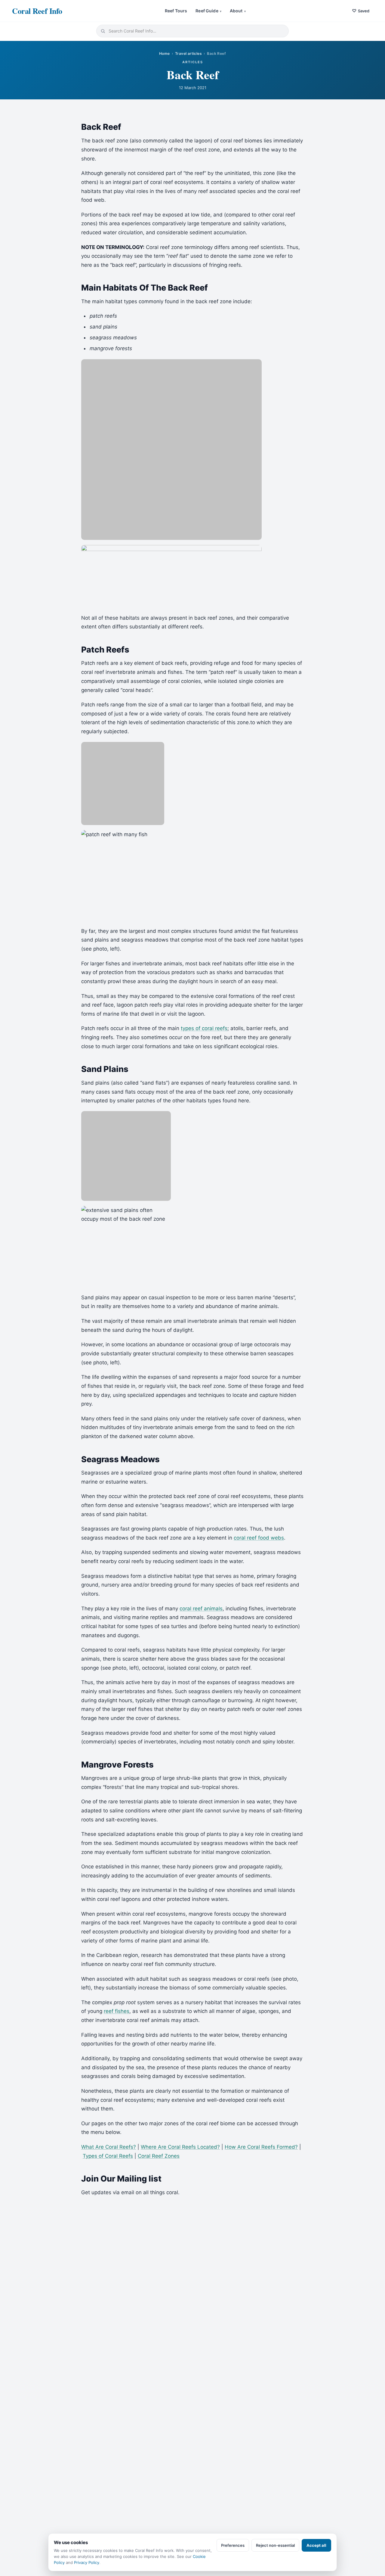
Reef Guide (208, 11)
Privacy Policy (87, 2562)
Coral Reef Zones (159, 2156)
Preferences (233, 2545)
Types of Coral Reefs (108, 2156)
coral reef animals (201, 1609)
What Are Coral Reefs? (109, 2147)
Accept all (316, 2545)
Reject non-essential (275, 2545)
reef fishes (117, 2011)
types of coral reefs (204, 1028)
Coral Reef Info (37, 11)
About (238, 11)
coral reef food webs (259, 1538)
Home (165, 53)
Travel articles (188, 53)
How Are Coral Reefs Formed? (261, 2147)
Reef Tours (176, 11)
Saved (361, 11)
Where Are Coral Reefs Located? (180, 2147)
